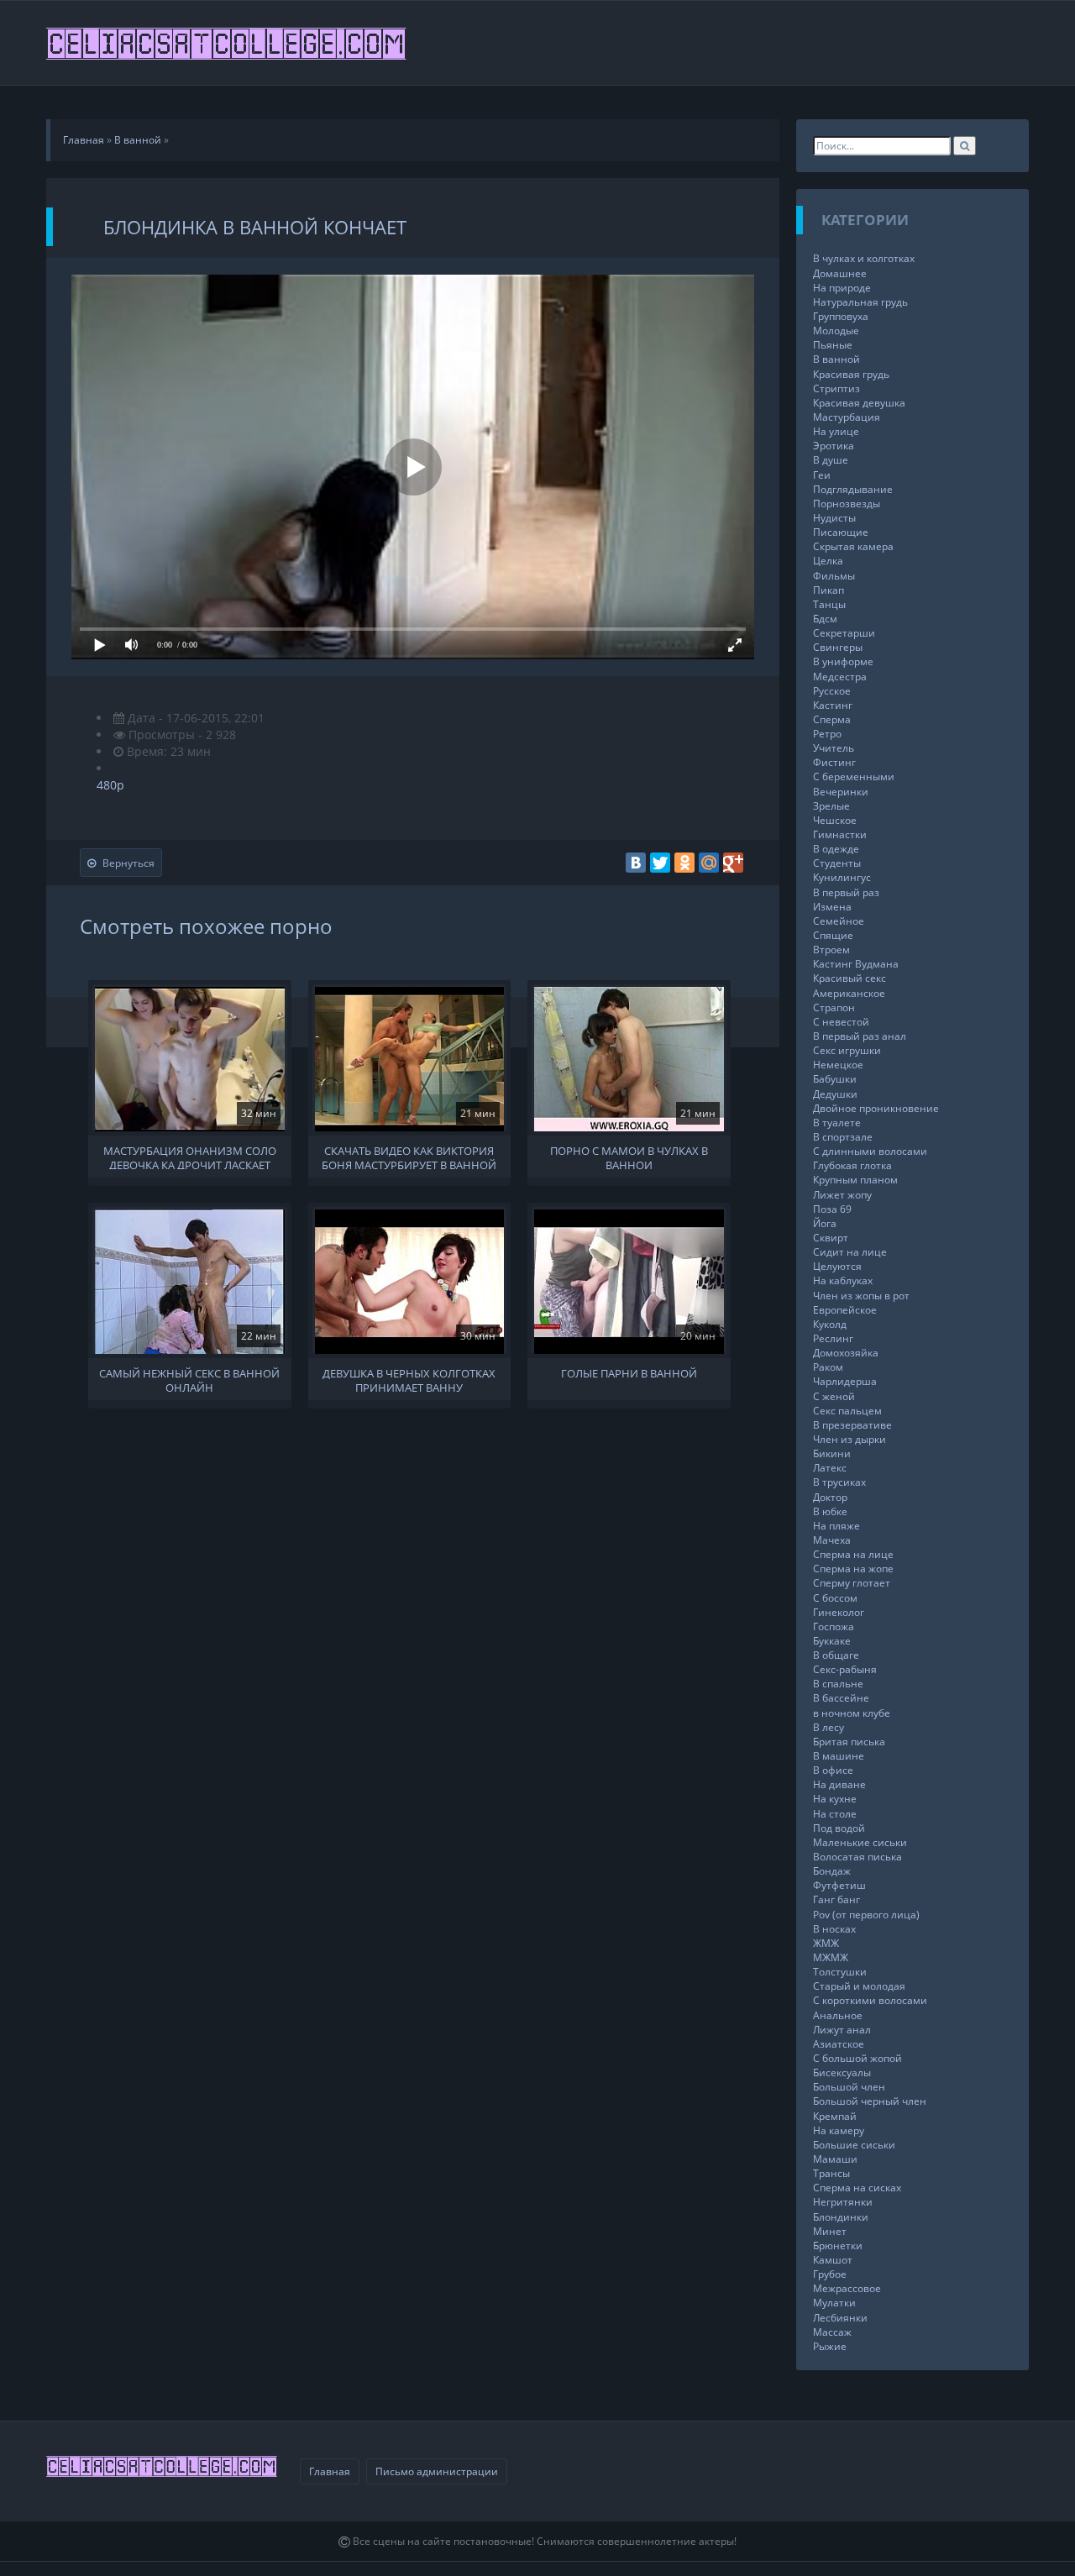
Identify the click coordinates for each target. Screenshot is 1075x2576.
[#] (228, 43)
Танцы (829, 604)
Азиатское (839, 2044)
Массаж (832, 2332)
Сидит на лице (850, 1252)
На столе (835, 1814)
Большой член (849, 2087)
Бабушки (835, 1079)
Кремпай (835, 2116)
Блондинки (841, 2217)
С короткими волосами (870, 2000)
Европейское (845, 1310)
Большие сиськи (854, 2145)
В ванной (836, 359)
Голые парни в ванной (629, 1374)
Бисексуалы (842, 2072)
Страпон (834, 1007)
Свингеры (838, 647)
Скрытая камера (853, 546)
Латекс (830, 1468)
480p (110, 785)
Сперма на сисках (857, 2188)
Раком (828, 1367)
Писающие (841, 532)
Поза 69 (832, 1209)
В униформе (843, 661)
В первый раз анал (860, 1036)
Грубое (830, 2274)
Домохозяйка (846, 1353)
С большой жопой (857, 2058)
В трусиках (839, 1482)
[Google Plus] (733, 863)
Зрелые (831, 806)
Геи (822, 475)
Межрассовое (847, 2288)
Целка (828, 561)
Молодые (836, 331)
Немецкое (838, 1065)
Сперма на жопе (853, 1569)
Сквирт (831, 1238)
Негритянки (843, 2202)
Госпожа (834, 1626)
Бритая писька (849, 1742)
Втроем (831, 950)
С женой (834, 1396)
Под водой (839, 1828)
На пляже (836, 1526)
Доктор (830, 1497)
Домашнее (840, 273)
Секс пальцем (847, 1411)
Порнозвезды (847, 504)
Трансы (831, 2173)
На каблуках (843, 1280)
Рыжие (830, 2346)
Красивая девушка (859, 403)
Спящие (833, 935)
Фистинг (834, 762)
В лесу (829, 1727)
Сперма (832, 719)
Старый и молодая (859, 1986)
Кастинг (833, 705)
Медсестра (840, 677)
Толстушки (840, 1972)
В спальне (838, 1684)
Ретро (827, 734)
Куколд (830, 1324)
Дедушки (835, 1094)
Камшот (833, 2260)
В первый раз (846, 892)
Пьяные (833, 345)
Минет (830, 2231)
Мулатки (834, 2303)
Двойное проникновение (876, 1108)
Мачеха (832, 1540)
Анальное (838, 2015)
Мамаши (835, 2159)
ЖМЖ (826, 1943)
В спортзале (843, 1137)
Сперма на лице (853, 1554)
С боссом (835, 1598)
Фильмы (834, 576)
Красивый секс (850, 978)
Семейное (839, 921)
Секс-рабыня (845, 1669)
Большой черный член (870, 2101)
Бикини (832, 1453)
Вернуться (128, 863)
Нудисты (834, 518)
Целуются (837, 1266)
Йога (825, 1223)
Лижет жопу (842, 1195)
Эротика (834, 446)
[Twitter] (660, 863)
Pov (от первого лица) (866, 1915)
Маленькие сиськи (860, 1842)
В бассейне (841, 1698)
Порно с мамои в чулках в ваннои (629, 1157)
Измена (832, 907)
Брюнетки (838, 2245)
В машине (839, 1756)
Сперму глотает (852, 1583)
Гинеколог (839, 1612)
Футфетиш (839, 1885)
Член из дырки (850, 1439)
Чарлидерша (845, 1381)
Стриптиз (836, 388)
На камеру (839, 2130)
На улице (836, 431)
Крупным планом (855, 1180)
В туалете (837, 1123)
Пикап (829, 590)
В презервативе (852, 1425)
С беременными (854, 776)
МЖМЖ (831, 1957)
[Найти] (965, 146)
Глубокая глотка (852, 1165)
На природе (842, 288)
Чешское (835, 820)
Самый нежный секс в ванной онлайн (189, 1379)
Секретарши (844, 633)
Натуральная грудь (860, 302)
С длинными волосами (870, 1151)
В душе (831, 460)
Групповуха (841, 316)
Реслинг (833, 1338)
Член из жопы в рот (861, 1296)
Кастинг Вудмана (856, 964)
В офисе (833, 1770)
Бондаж (832, 1871)
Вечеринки (841, 792)
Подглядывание (853, 489)
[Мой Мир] (709, 863)
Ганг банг (836, 1899)
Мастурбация (847, 417)
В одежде (836, 849)
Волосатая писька (857, 1857)
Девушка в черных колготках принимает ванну (409, 1379)
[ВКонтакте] (636, 863)
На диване (839, 1784)
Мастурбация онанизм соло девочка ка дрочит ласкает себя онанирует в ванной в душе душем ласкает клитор (190, 1157)
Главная (330, 2471)
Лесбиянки (840, 2318)
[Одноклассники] (684, 863)
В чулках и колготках (864, 258)
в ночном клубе (852, 1713)
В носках (834, 1929)
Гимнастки (840, 834)
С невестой (841, 1022)
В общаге (836, 1655)
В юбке (830, 1511)
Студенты (837, 863)
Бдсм (825, 619)
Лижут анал (842, 2030)
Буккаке (832, 1641)
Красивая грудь (851, 374)
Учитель (834, 748)
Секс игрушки (847, 1050)
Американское (849, 993)
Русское (832, 691)
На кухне (835, 1799)
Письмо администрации (437, 2471)
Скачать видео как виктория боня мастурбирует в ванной (409, 1157)
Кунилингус (842, 877)
